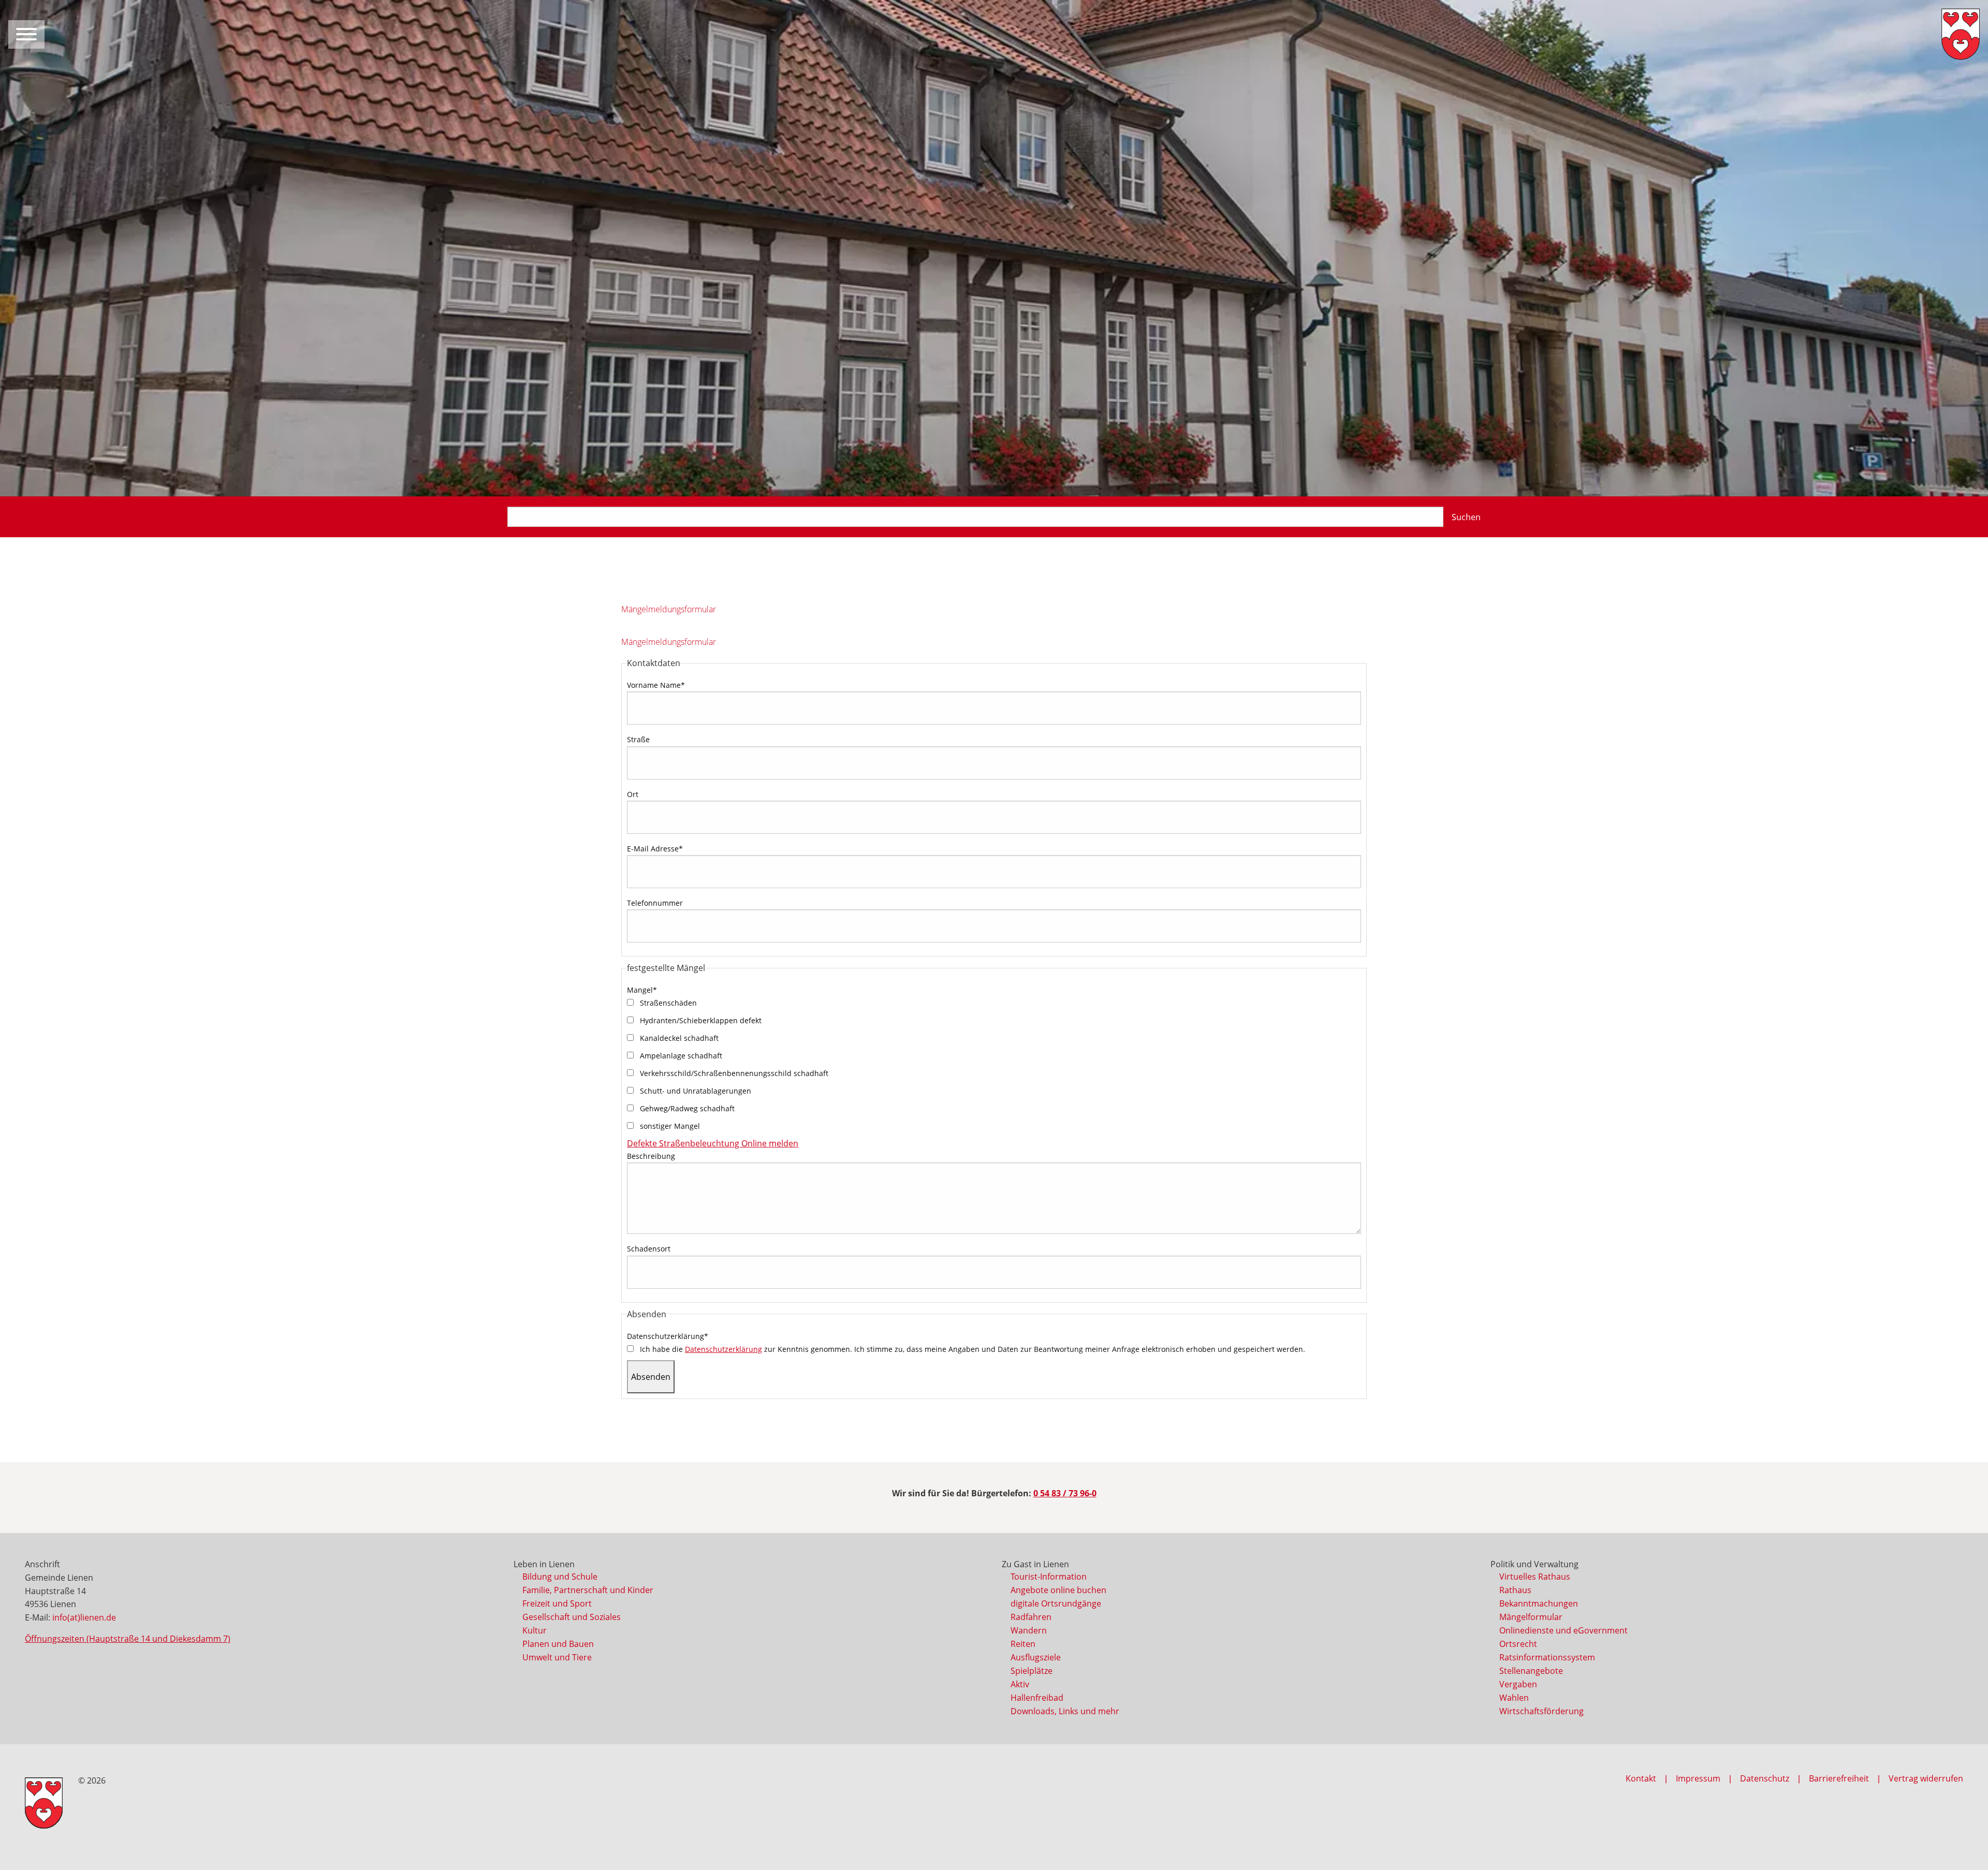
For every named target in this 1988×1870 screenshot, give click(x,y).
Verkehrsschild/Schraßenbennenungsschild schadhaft (733, 1073)
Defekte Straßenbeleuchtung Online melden (713, 1143)
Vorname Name (656, 685)
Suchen (1466, 517)
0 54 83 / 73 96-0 (1065, 1493)
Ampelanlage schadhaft (680, 1056)
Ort (633, 794)
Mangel (642, 990)
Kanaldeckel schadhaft (678, 1038)
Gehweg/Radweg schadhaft (686, 1108)
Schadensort (649, 1249)
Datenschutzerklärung (668, 1336)
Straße (638, 739)
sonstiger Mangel (669, 1126)
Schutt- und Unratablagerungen (695, 1091)
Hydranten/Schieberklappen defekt (700, 1020)
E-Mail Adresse (655, 849)
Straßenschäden (667, 1003)
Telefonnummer (655, 903)
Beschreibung (651, 1156)
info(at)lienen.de (84, 1617)
